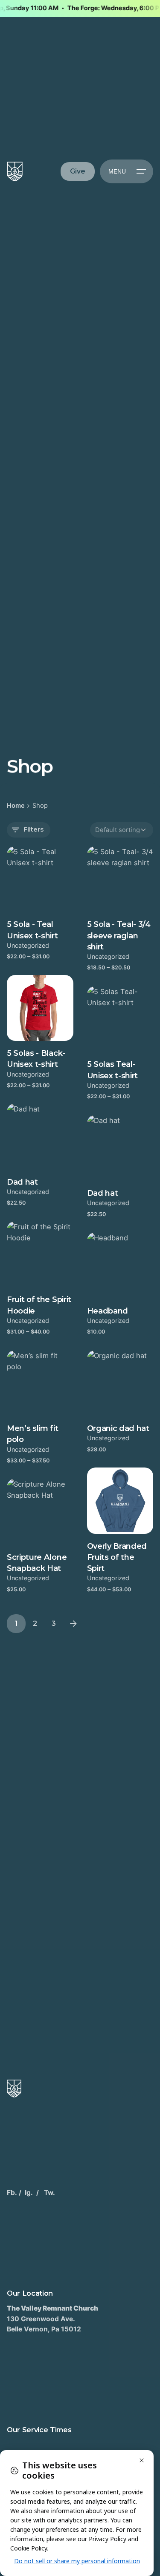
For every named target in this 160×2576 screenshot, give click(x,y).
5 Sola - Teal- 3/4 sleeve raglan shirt (119, 936)
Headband (108, 1311)
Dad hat (22, 1182)
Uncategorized (28, 945)
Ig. (29, 2193)
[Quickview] (26, 863)
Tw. (49, 2193)
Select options (31, 965)
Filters (33, 829)
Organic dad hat (118, 1428)
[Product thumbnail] (40, 879)
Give (78, 171)
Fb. (12, 2193)
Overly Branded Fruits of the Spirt (117, 1557)
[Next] (73, 1624)
